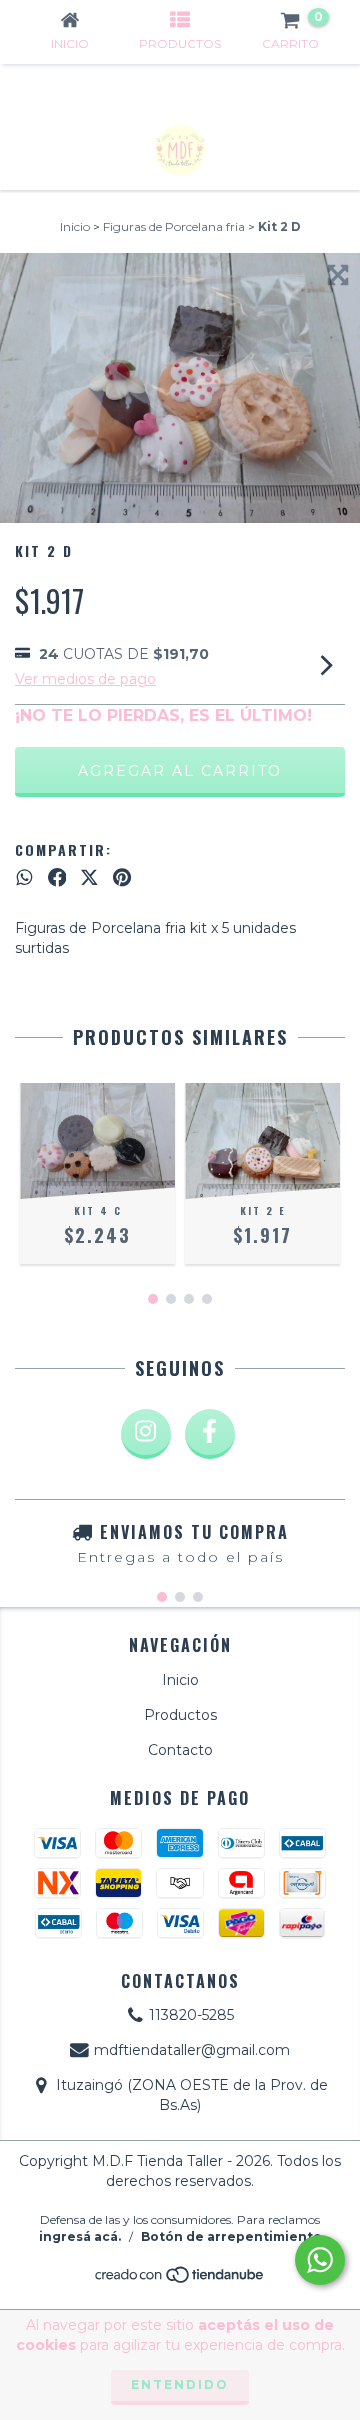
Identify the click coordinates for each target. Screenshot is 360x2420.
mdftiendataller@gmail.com (192, 2050)
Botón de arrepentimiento (231, 2236)
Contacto (180, 1750)
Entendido (180, 2384)
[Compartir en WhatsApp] (24, 878)
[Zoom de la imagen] (338, 275)
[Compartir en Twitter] (89, 878)
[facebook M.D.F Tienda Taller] (210, 1434)
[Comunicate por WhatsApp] (320, 2260)
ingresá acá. (80, 2236)
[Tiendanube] (180, 2280)
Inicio (75, 226)
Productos (180, 1715)
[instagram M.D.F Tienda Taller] (146, 1434)
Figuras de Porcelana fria (174, 226)
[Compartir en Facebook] (57, 878)
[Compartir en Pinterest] (122, 878)
